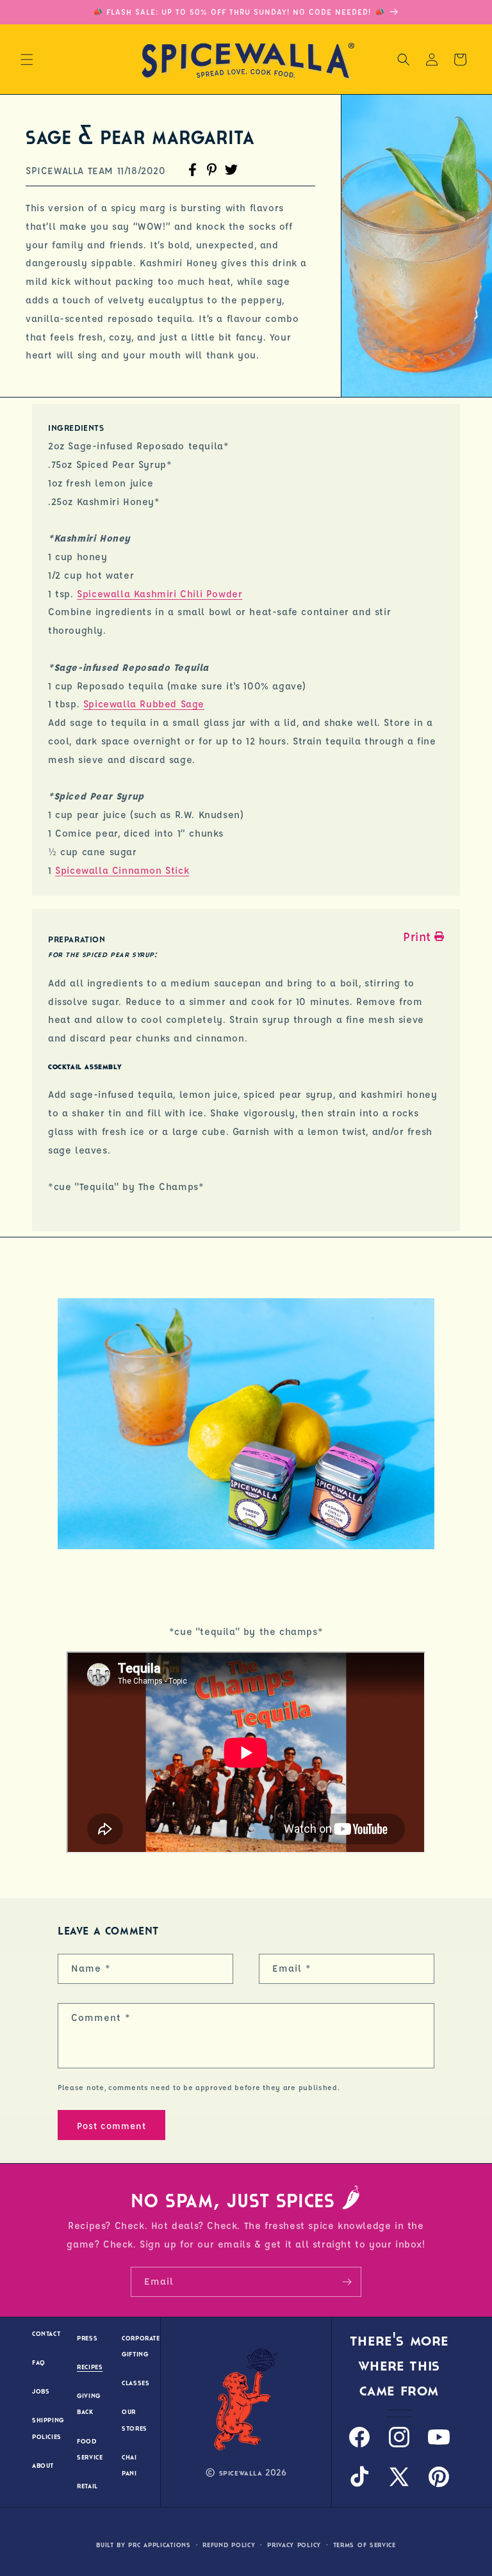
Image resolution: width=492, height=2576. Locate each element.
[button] (27, 60)
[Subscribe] (347, 2282)
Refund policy (229, 2545)
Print (417, 937)
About (43, 2466)
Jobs (41, 2391)
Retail (87, 2486)
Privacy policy (294, 2545)
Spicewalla (241, 2473)
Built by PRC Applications (143, 2545)
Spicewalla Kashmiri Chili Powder (160, 594)
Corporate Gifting (141, 2346)
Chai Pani (129, 2465)
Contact (46, 2334)
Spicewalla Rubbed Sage (144, 704)
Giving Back (89, 2404)
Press (87, 2338)
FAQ (39, 2363)
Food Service (90, 2449)
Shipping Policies (48, 2428)
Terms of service (365, 2545)
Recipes (90, 2367)
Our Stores (135, 2420)
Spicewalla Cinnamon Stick (122, 870)
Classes (135, 2383)
